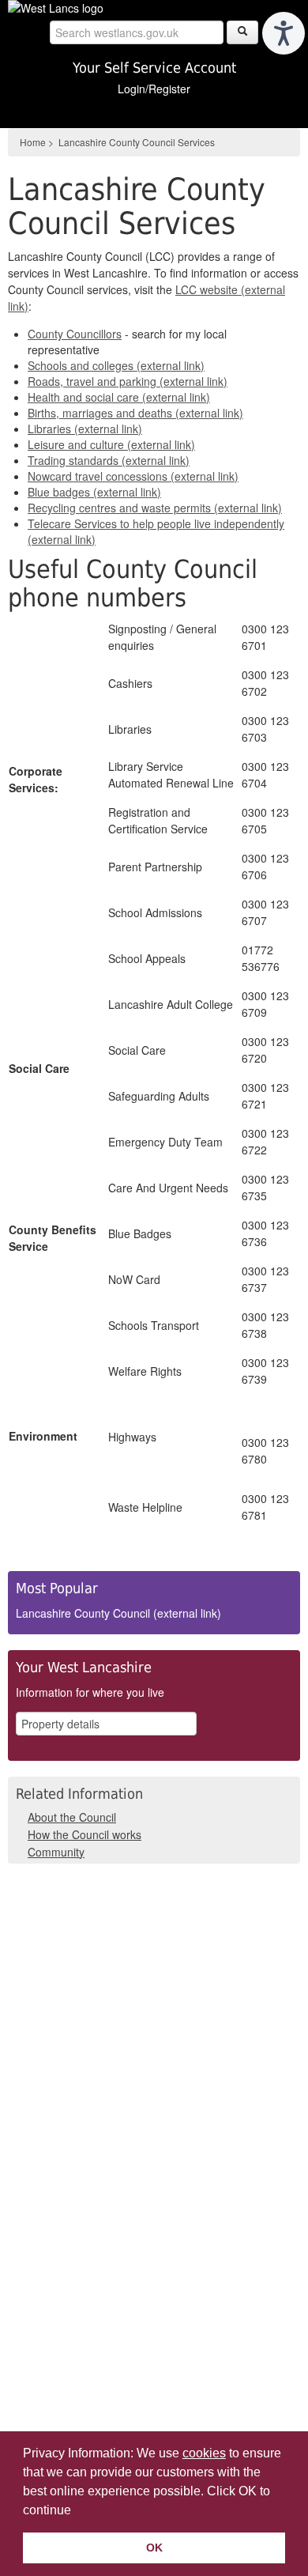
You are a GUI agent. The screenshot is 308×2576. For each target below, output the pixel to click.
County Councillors (75, 334)
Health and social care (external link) (119, 397)
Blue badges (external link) (94, 492)
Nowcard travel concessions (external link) (133, 476)
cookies (204, 2453)
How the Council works (85, 1834)
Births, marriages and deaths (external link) (135, 413)
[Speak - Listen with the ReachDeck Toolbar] (284, 33)
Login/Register (154, 89)
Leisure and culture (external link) (111, 444)
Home (33, 142)
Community (56, 1852)
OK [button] (154, 2548)
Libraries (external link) (85, 429)
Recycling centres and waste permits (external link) (155, 508)
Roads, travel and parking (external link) (128, 381)
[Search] (242, 32)
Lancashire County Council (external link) (118, 1613)
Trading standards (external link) (109, 460)
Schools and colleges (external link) (116, 365)
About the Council (72, 1817)
